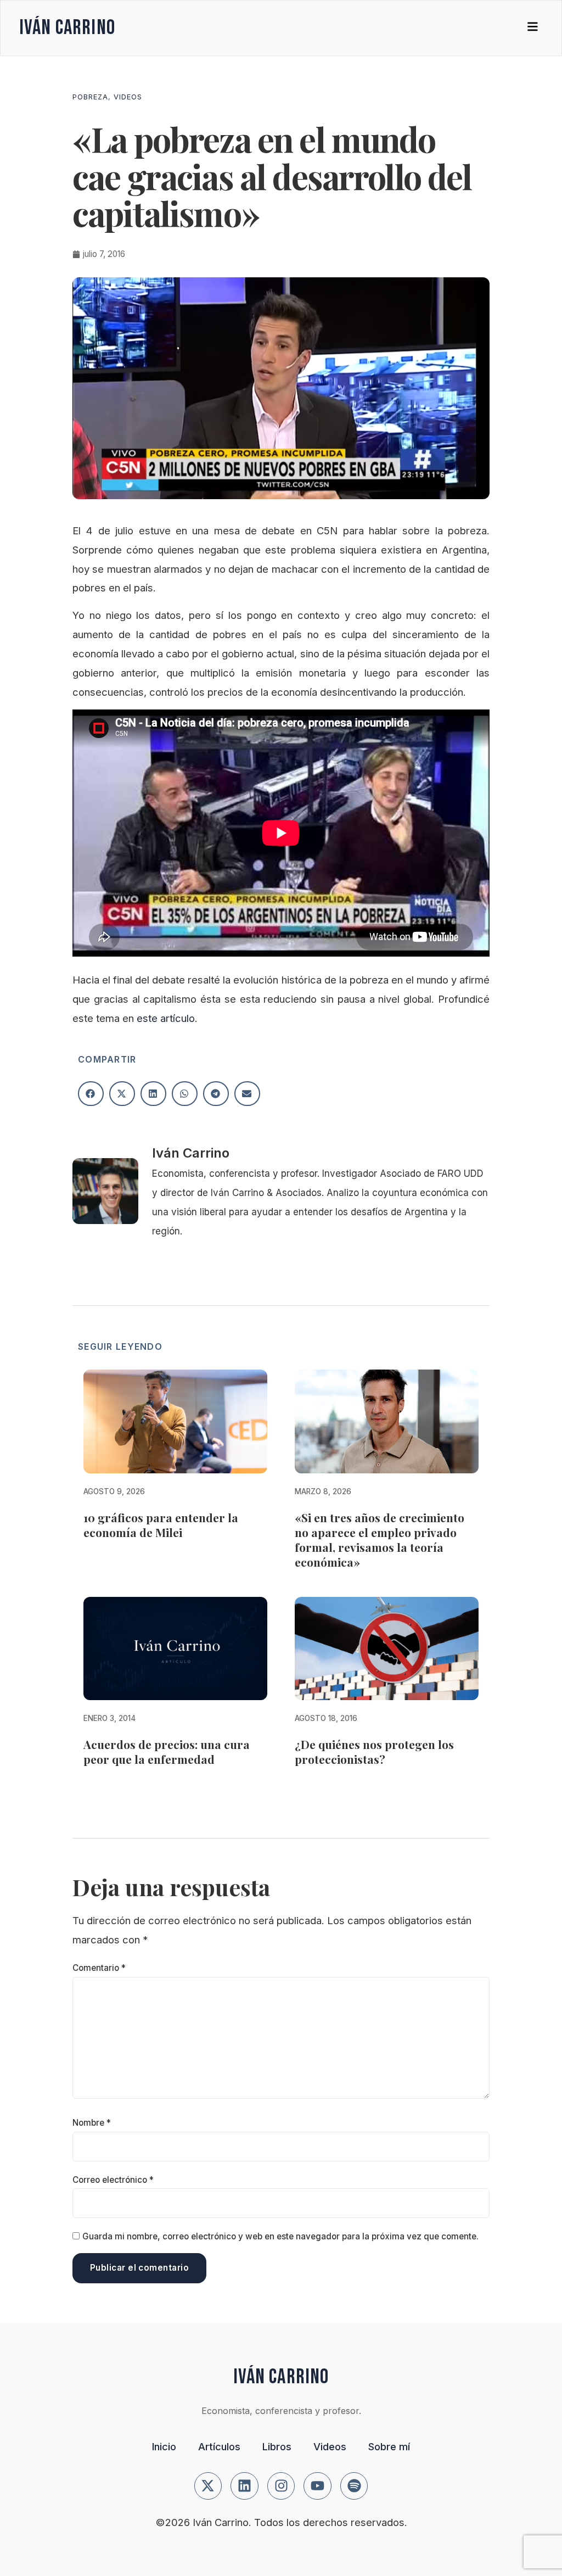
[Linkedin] (245, 2486)
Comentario (99, 1968)
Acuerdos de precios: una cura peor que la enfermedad (167, 1751)
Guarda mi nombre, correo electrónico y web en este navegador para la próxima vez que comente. (280, 2236)
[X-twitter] (208, 2486)
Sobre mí (389, 2446)
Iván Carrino (67, 28)
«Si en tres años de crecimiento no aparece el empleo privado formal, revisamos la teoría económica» (380, 1540)
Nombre (92, 2123)
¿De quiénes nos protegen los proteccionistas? (374, 1751)
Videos (128, 97)
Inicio (164, 2446)
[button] (91, 1094)
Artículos (219, 2446)
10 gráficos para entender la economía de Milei (161, 1525)
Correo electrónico (113, 2180)
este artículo (166, 1018)
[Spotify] (354, 2486)
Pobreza (90, 97)
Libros (277, 2446)
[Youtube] (317, 2486)
